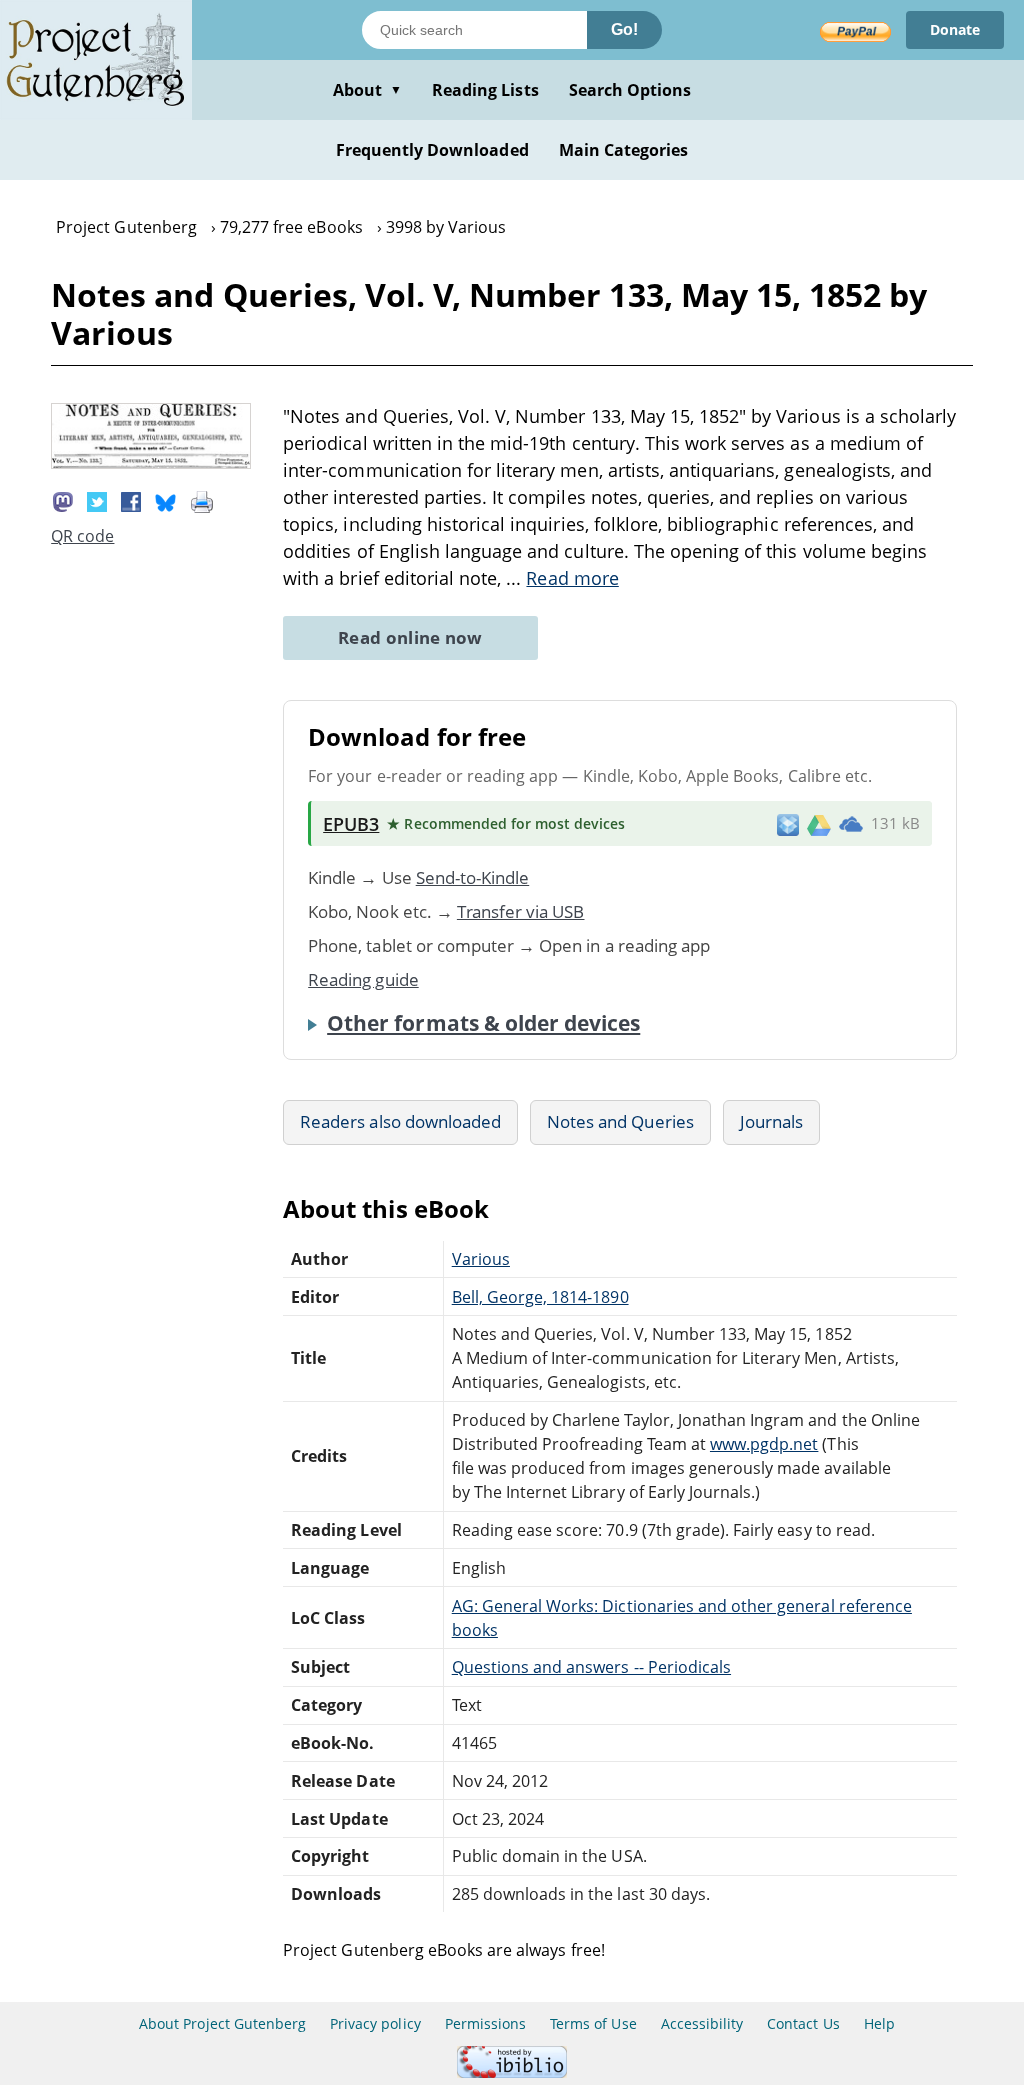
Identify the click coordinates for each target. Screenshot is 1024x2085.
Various (481, 1259)
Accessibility (702, 2023)
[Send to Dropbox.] (788, 823)
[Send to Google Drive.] (819, 824)
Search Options (630, 90)
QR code (82, 536)
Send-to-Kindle (473, 877)
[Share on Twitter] (97, 500)
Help (879, 2023)
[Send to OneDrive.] (851, 824)
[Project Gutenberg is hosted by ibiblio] (512, 2072)
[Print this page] (202, 500)
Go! (624, 29)
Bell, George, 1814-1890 (540, 1297)
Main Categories (624, 150)
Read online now (410, 637)
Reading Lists (485, 90)
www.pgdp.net (764, 1444)
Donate (955, 29)
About (367, 90)
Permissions (485, 2023)
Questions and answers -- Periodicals (591, 1667)
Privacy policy (375, 2023)
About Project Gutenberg (222, 2023)
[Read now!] (151, 463)
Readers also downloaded (400, 1121)
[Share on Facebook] (131, 500)
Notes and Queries (620, 1121)
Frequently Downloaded (432, 150)
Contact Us (803, 2023)
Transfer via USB (521, 911)
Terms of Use (593, 2023)
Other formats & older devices (483, 1023)
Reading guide (363, 979)
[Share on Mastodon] (63, 500)
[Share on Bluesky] (166, 500)
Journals (771, 1121)
